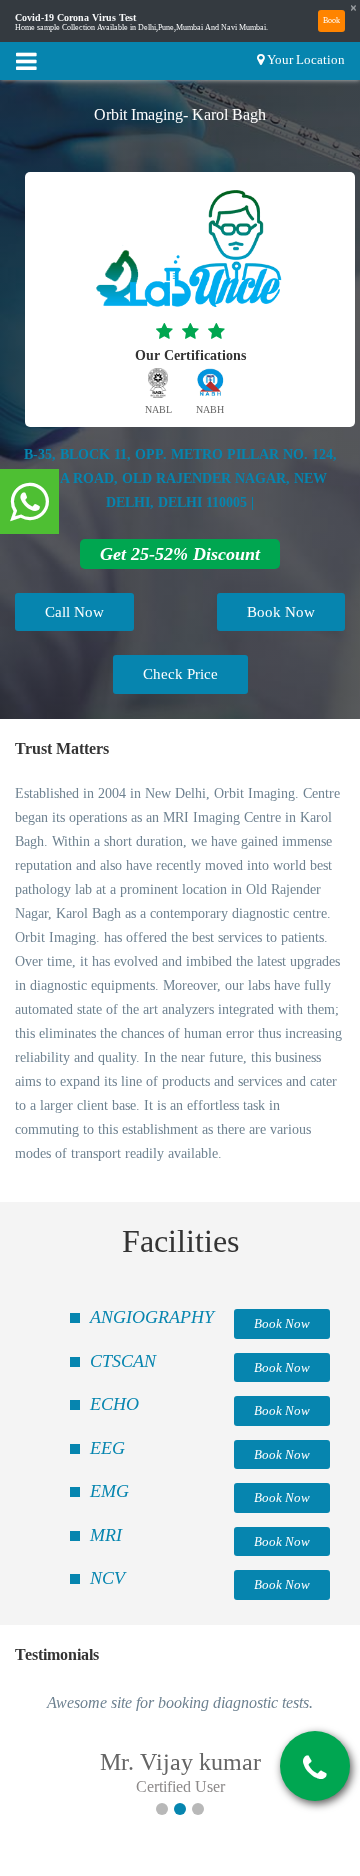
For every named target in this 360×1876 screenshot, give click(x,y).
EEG (107, 1448)
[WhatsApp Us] (29, 503)
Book (331, 20)
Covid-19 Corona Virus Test (75, 18)
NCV (107, 1578)
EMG (109, 1491)
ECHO (114, 1404)
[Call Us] (315, 1768)
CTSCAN (123, 1361)
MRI (106, 1535)
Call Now (74, 612)
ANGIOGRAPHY (152, 1317)
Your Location (306, 59)
